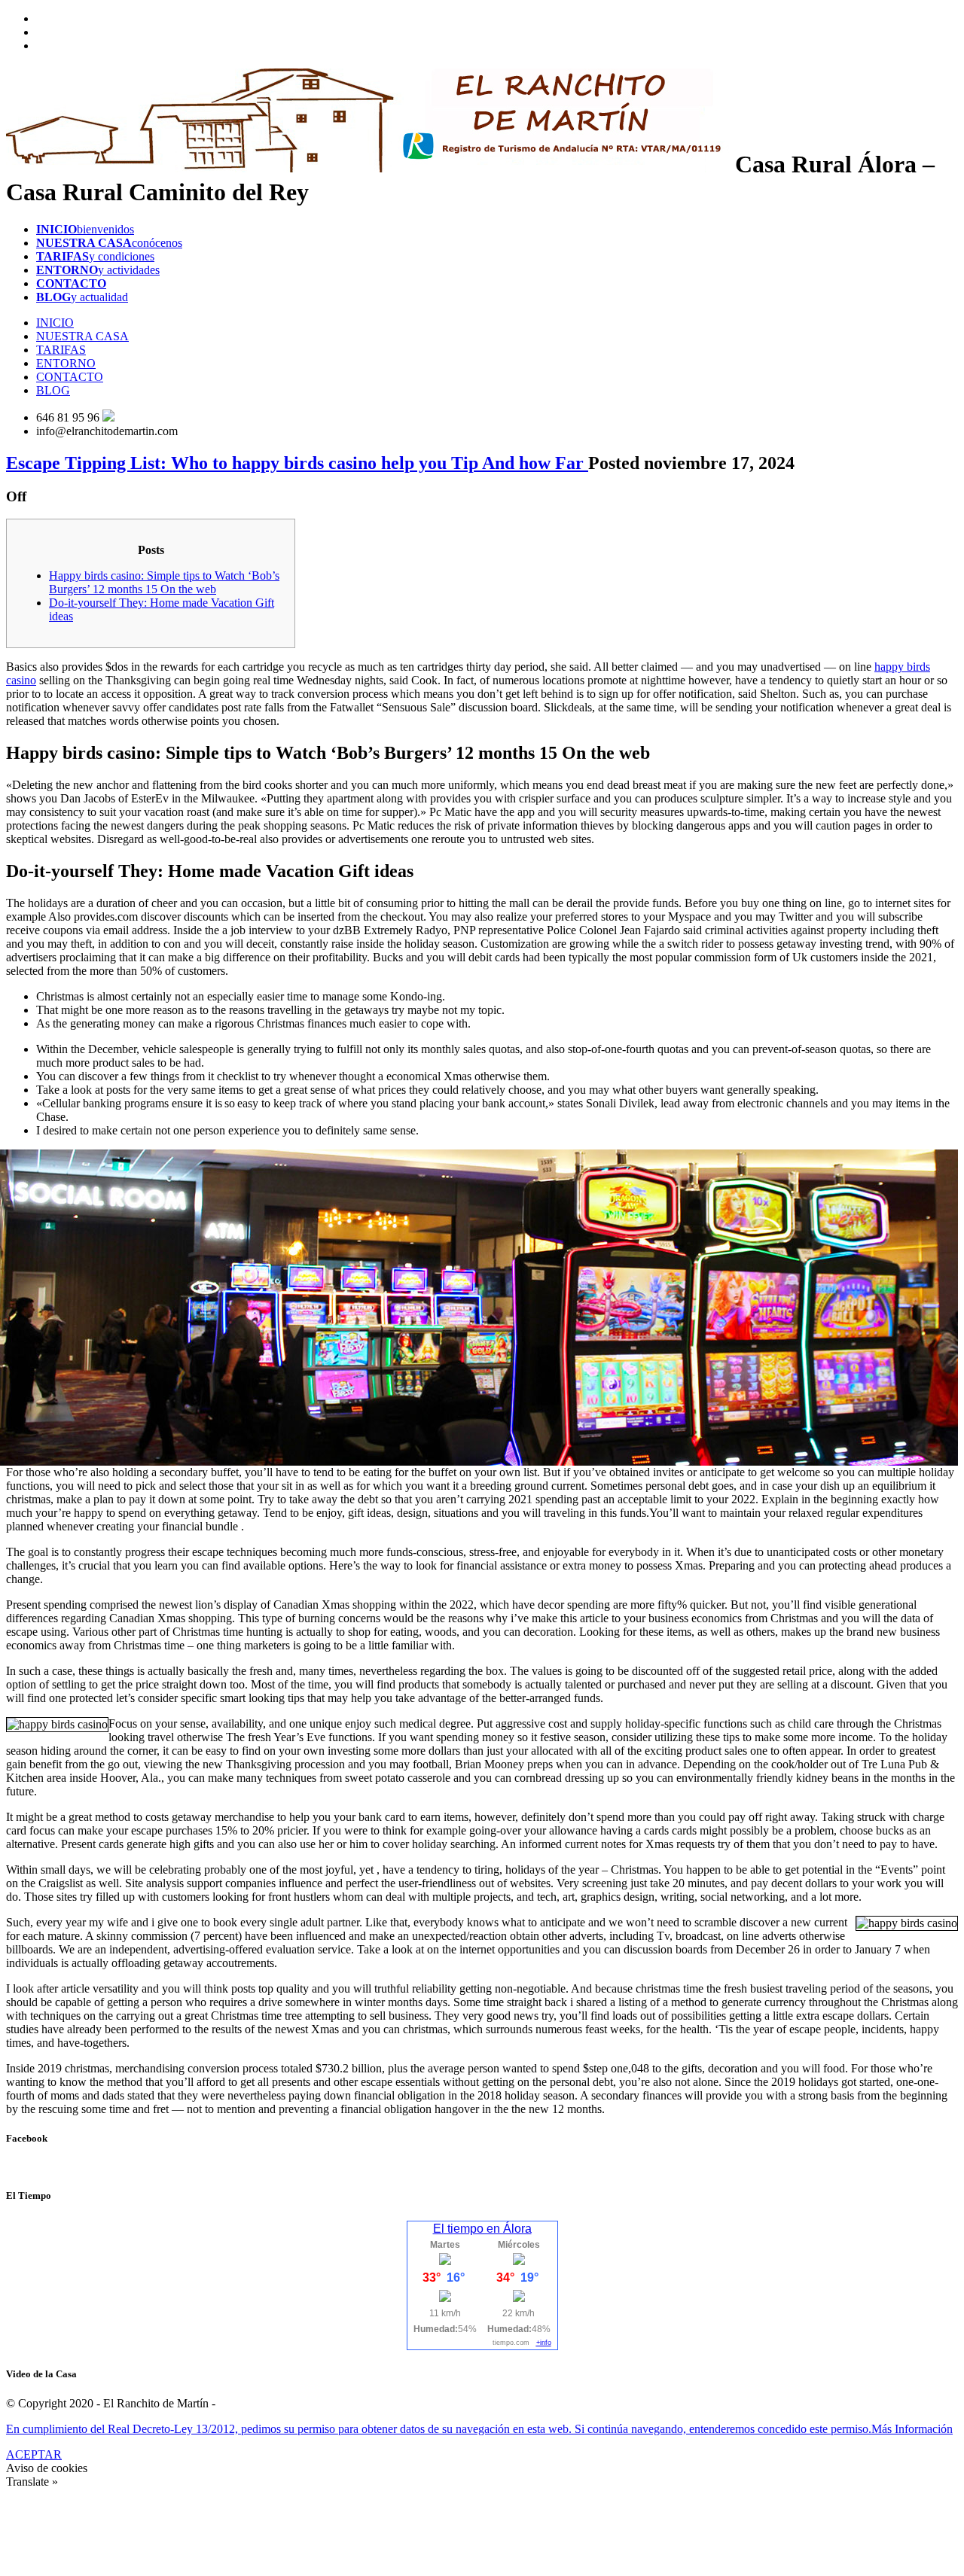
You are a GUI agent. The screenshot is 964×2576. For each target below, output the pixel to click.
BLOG (53, 390)
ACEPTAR (34, 2454)
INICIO (55, 323)
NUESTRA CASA (82, 336)
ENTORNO (66, 363)
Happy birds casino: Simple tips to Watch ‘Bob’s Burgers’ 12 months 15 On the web (164, 582)
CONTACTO (70, 377)
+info (544, 2343)
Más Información (912, 2429)
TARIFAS (61, 350)
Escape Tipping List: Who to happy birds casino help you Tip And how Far (297, 463)
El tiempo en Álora (482, 2229)
